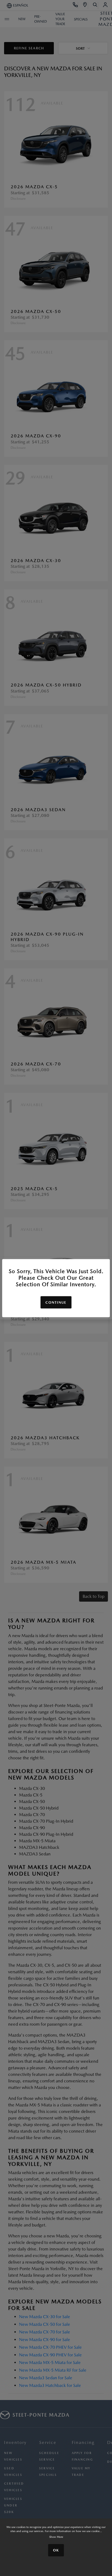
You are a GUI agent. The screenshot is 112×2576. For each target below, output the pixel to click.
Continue (56, 1302)
